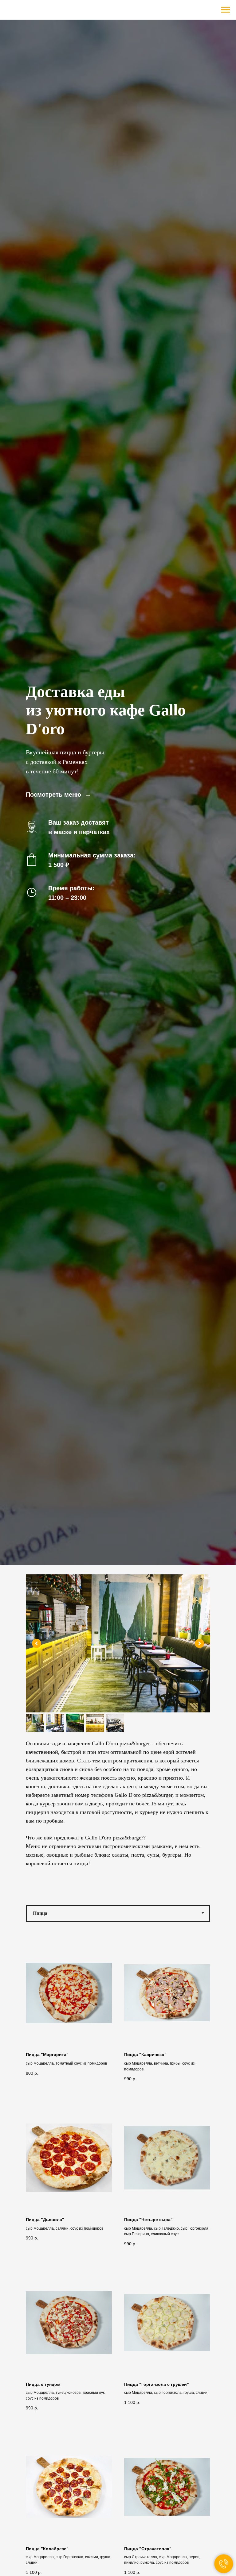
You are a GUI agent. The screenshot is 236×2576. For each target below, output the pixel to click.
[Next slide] (199, 1643)
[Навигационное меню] (226, 10)
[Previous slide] (37, 1643)
